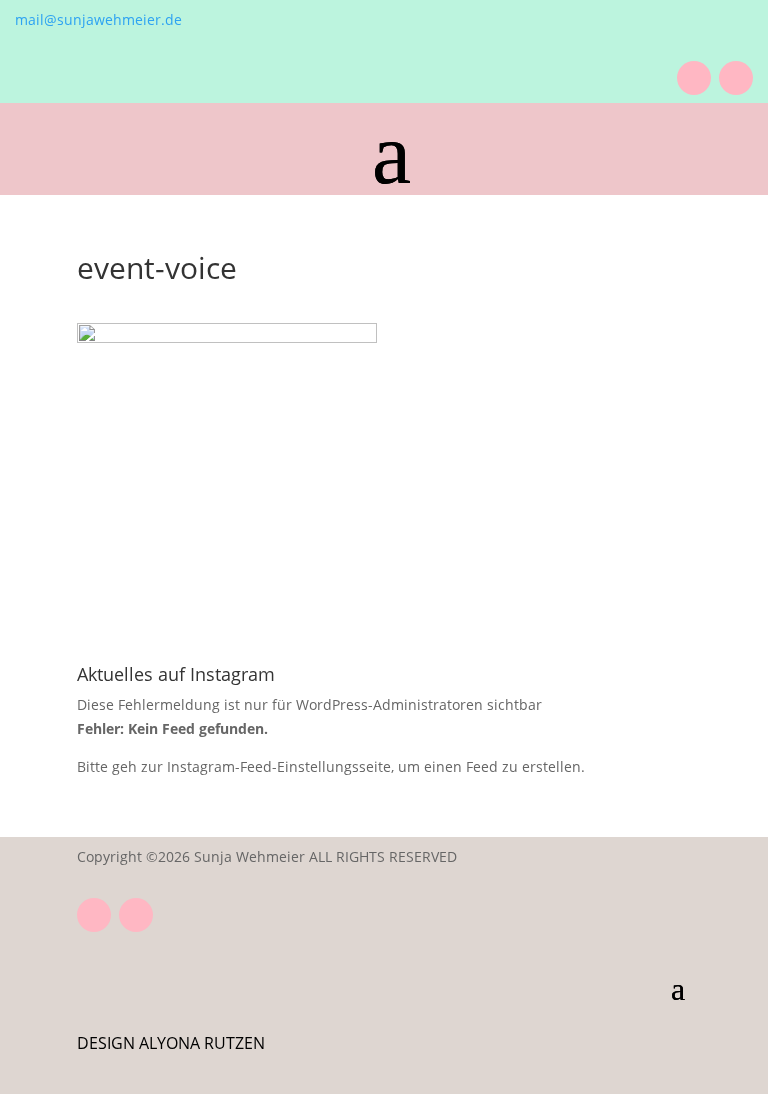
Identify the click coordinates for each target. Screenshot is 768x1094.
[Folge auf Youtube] (694, 78)
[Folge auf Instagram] (736, 78)
